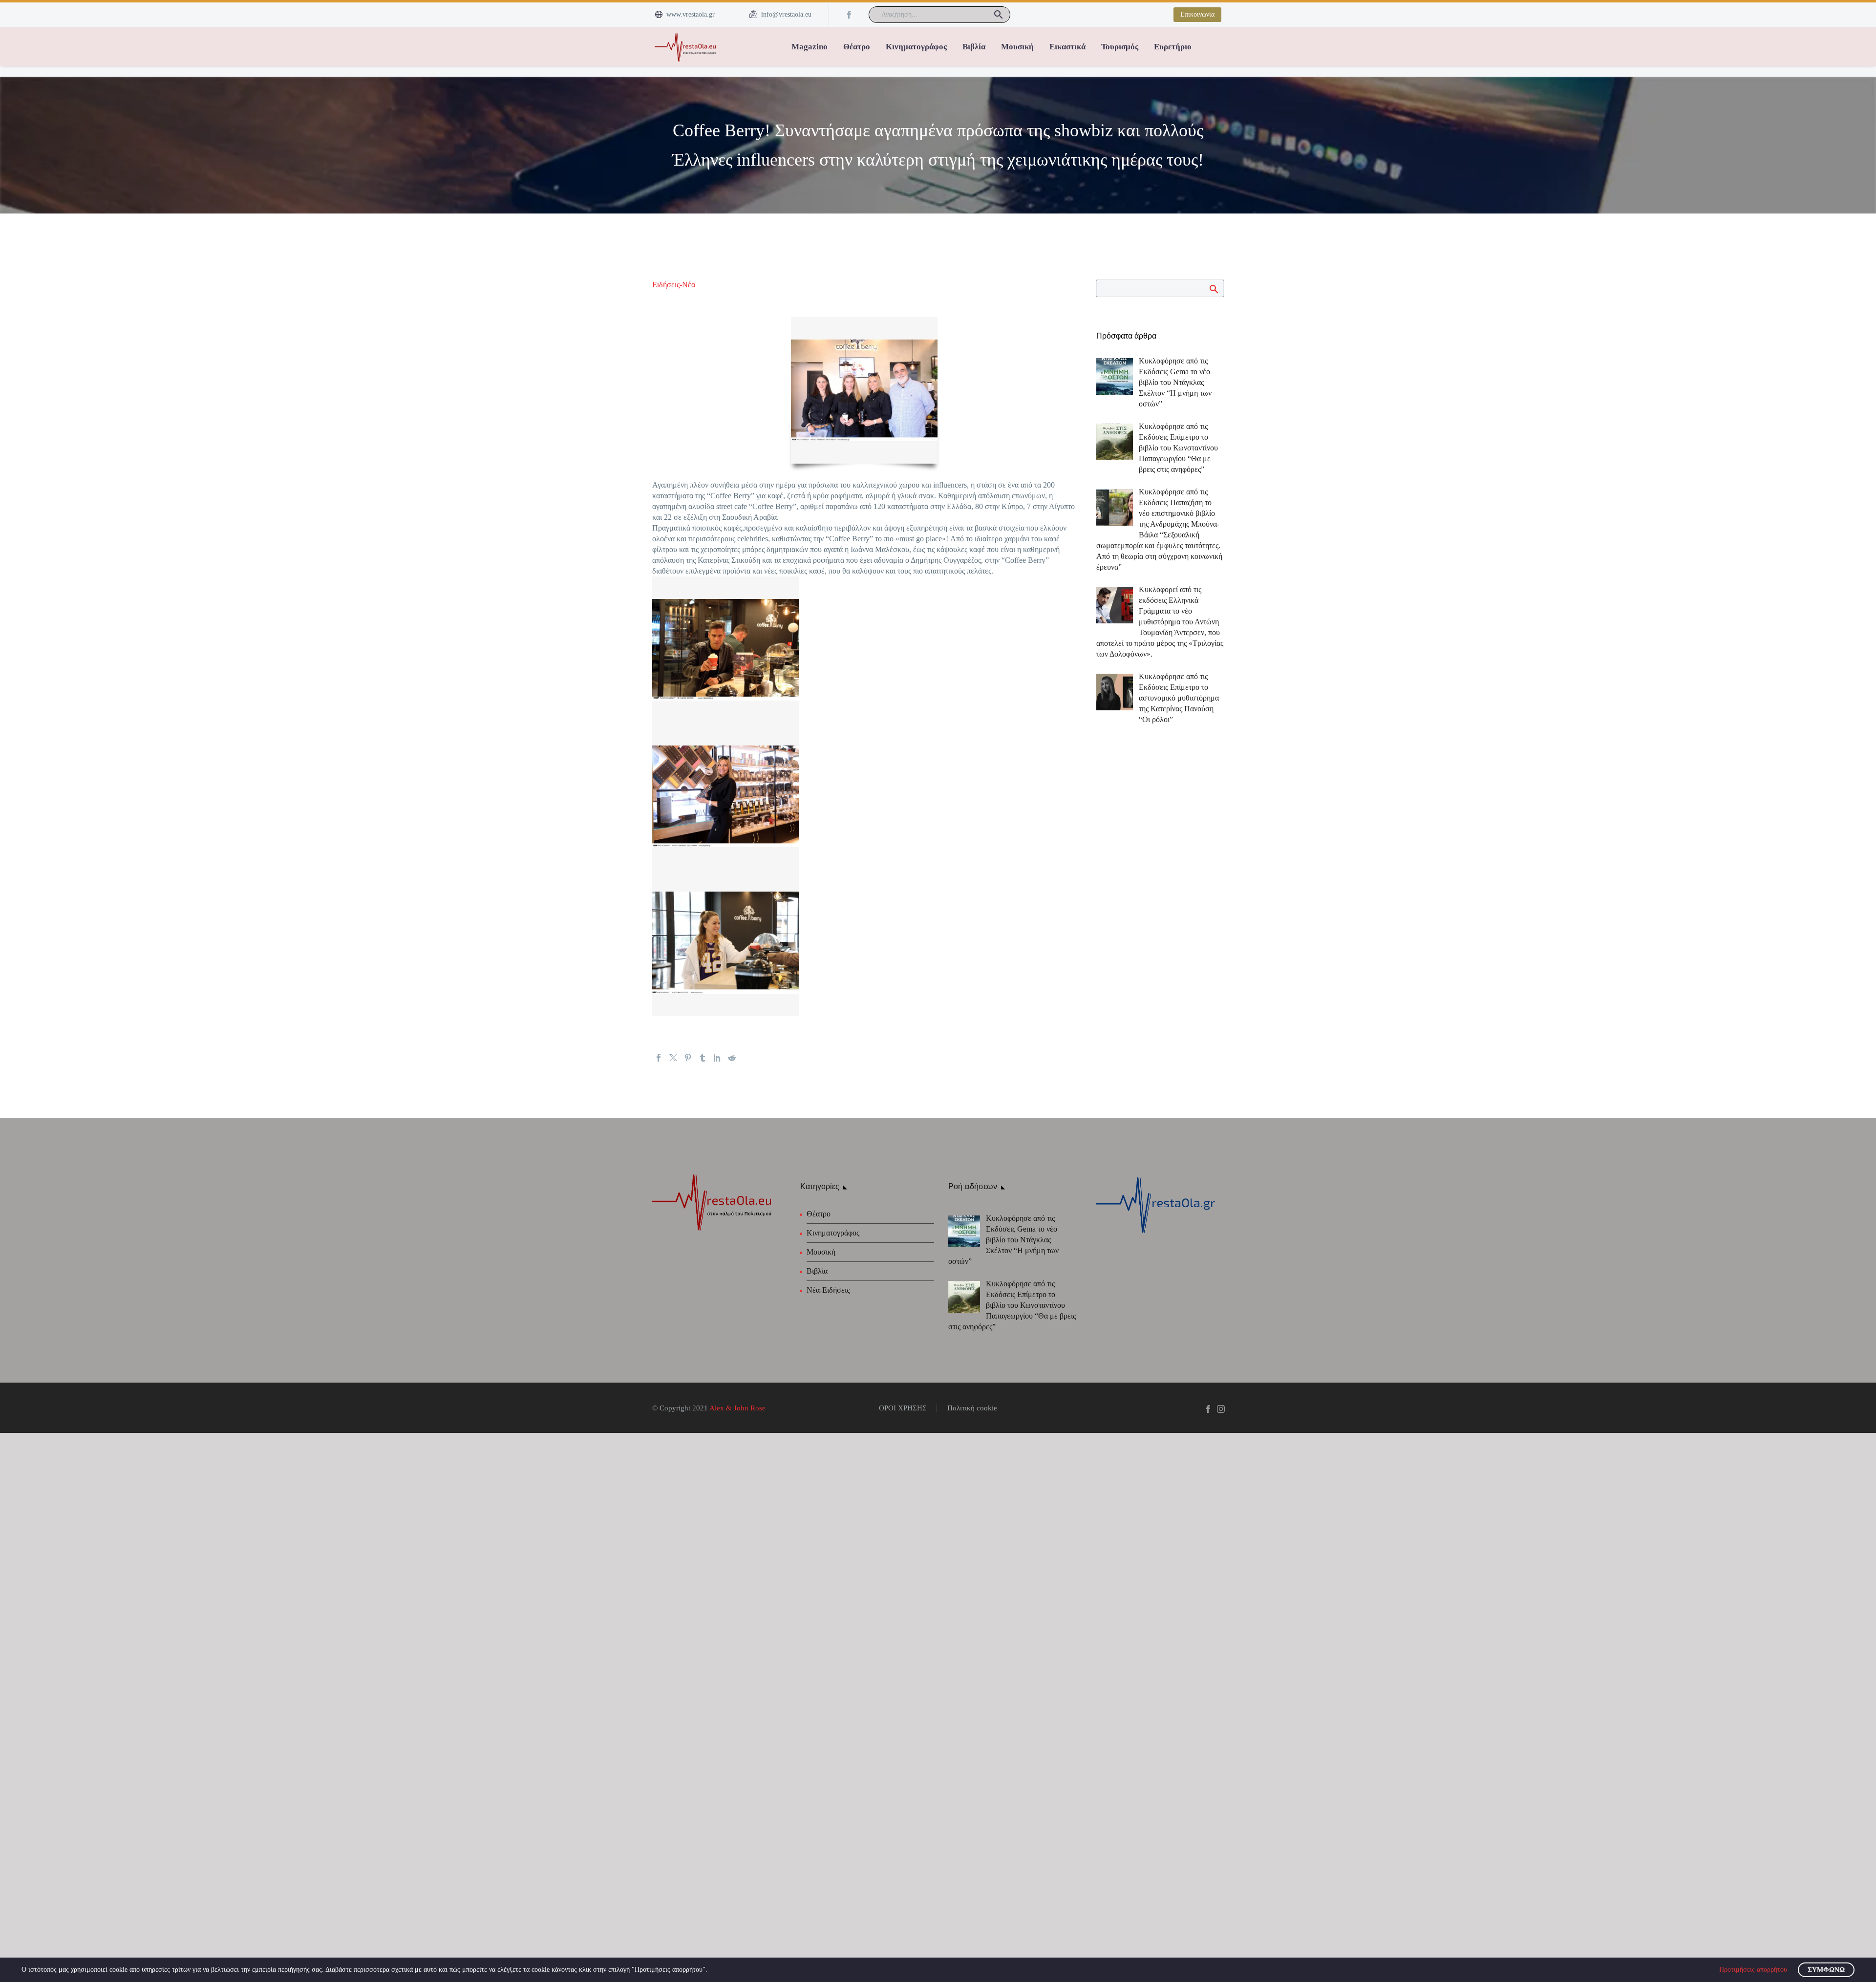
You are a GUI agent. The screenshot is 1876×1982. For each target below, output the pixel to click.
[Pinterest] (688, 1058)
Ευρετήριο (1173, 47)
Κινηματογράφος (916, 47)
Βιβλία (974, 47)
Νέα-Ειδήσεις (828, 1290)
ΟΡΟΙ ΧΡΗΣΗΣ (903, 1408)
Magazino (810, 47)
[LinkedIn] (717, 1058)
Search (1213, 289)
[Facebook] (849, 15)
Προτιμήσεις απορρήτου (1753, 1970)
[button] (999, 15)
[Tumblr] (703, 1058)
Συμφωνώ (1826, 1970)
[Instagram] (1221, 1409)
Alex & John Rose (737, 1408)
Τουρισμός (1120, 47)
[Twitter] (673, 1058)
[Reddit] (732, 1058)
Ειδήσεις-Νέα (674, 285)
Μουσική (1017, 47)
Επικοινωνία (1197, 14)
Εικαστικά (1067, 47)
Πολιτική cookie (972, 1408)
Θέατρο (857, 47)
